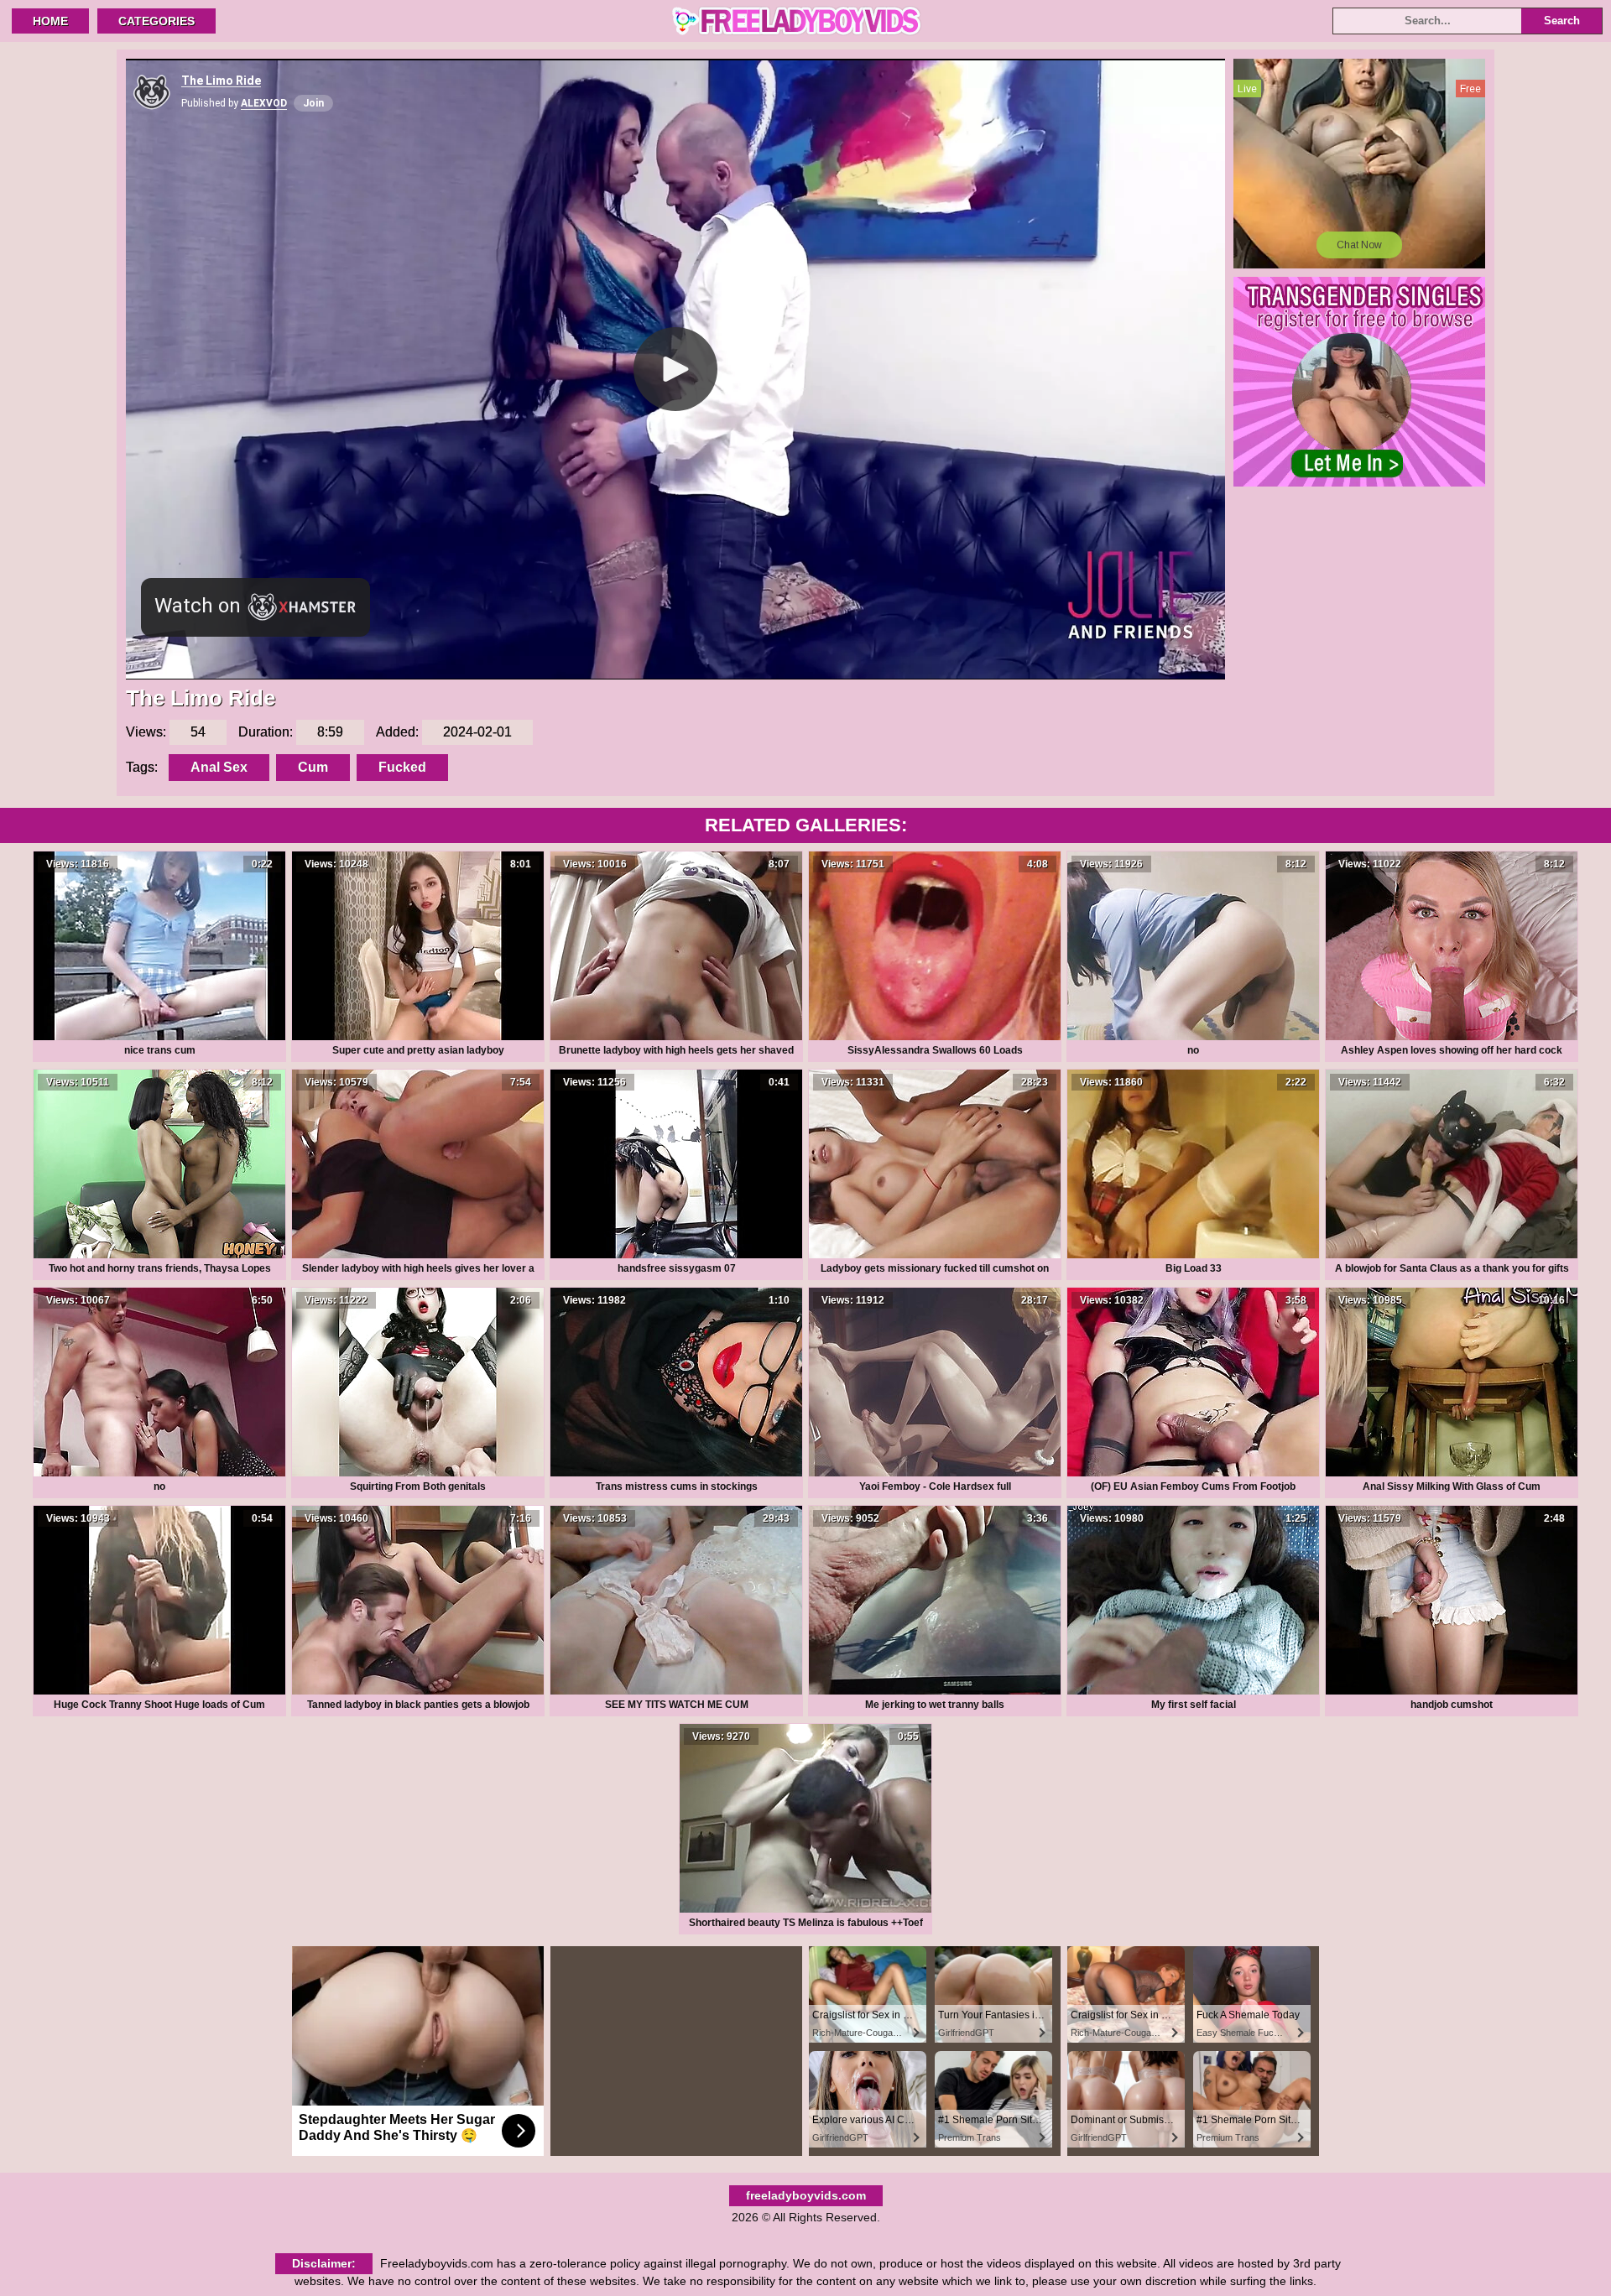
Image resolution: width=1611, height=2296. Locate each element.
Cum (313, 767)
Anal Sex (219, 767)
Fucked (402, 767)
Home (50, 21)
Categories (156, 21)
